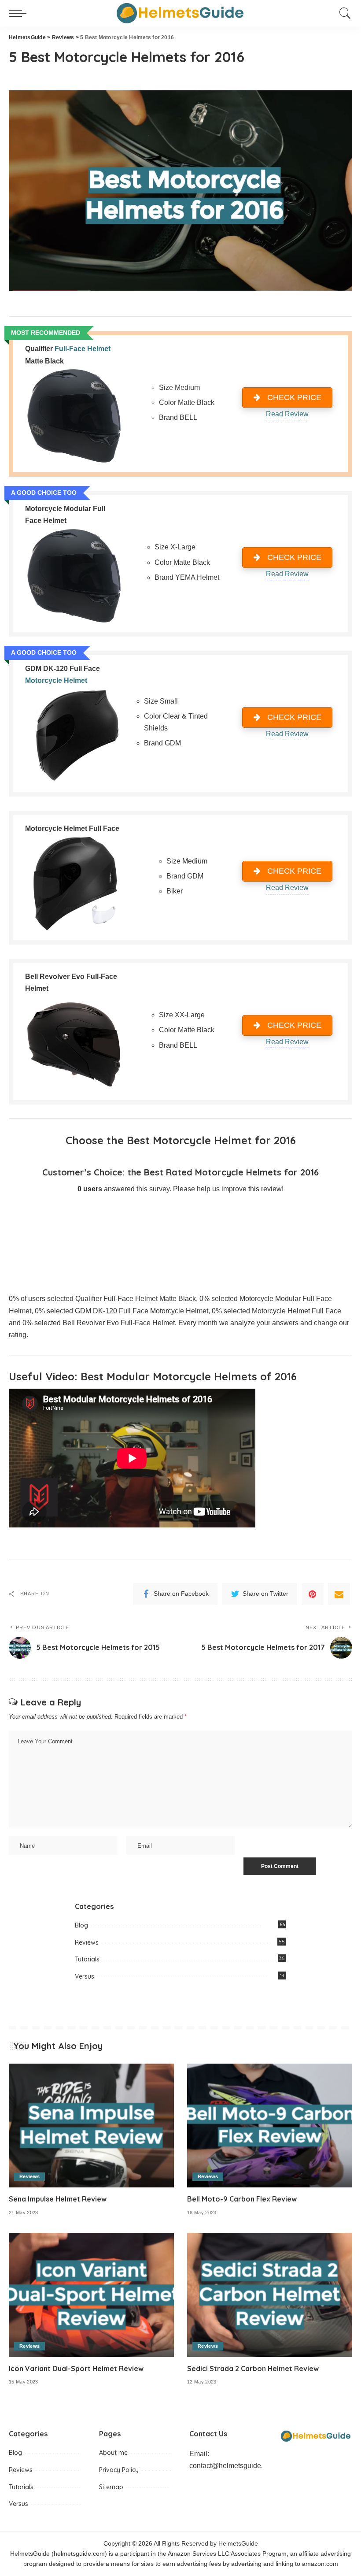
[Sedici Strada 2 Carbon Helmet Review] (270, 2295)
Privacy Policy (119, 2470)
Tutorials (87, 1959)
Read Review (287, 414)
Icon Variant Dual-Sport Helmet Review (76, 2368)
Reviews (87, 1942)
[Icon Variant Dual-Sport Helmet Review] (91, 2295)
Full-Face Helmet (83, 349)
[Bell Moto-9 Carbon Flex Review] (270, 2126)
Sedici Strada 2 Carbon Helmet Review (253, 2368)
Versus (85, 1976)
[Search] (343, 13)
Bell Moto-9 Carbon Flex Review (242, 2199)
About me (113, 2453)
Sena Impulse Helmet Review (58, 2199)
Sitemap (111, 2487)
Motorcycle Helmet (56, 680)
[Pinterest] (313, 1594)
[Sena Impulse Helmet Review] (91, 2126)
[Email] (339, 1594)
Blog (81, 1925)
